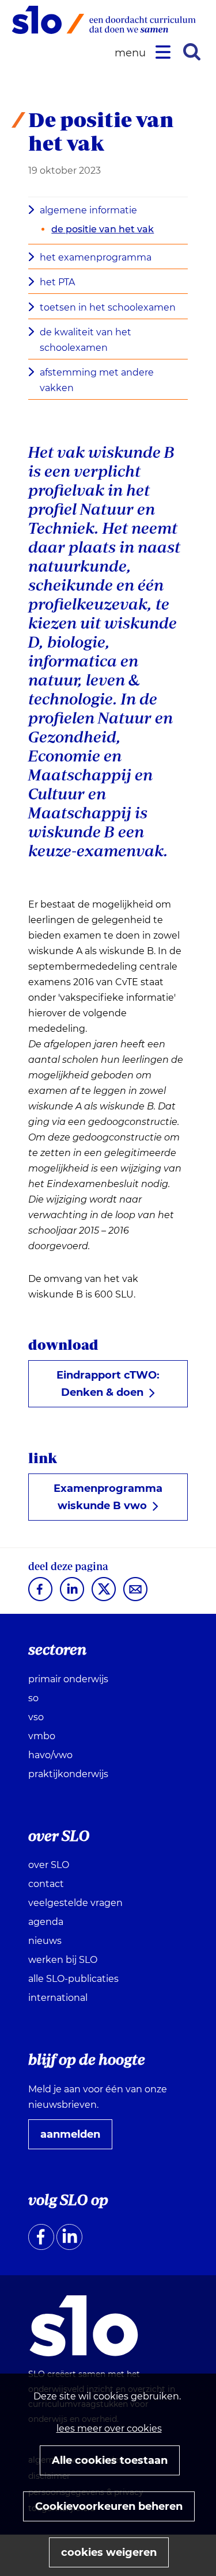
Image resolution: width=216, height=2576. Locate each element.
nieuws (45, 1941)
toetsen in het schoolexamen (108, 307)
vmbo (42, 1736)
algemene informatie (88, 210)
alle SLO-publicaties (73, 1979)
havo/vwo (50, 1755)
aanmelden (75, 2138)
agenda (46, 1922)
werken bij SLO (63, 1960)
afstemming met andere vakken (97, 380)
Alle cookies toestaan (110, 2460)
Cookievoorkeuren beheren (109, 2506)
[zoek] (192, 52)
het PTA (57, 282)
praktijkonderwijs (68, 1774)
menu (132, 53)
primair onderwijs (68, 1679)
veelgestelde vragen (75, 1903)
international (58, 1998)
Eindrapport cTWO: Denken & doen (108, 1388)
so (33, 1698)
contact (46, 1884)
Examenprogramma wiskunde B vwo (108, 1501)
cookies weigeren (109, 2552)
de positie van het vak (103, 229)
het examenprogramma (96, 257)
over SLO (49, 1865)
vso (36, 1717)
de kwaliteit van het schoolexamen (86, 340)
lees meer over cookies (109, 2428)
